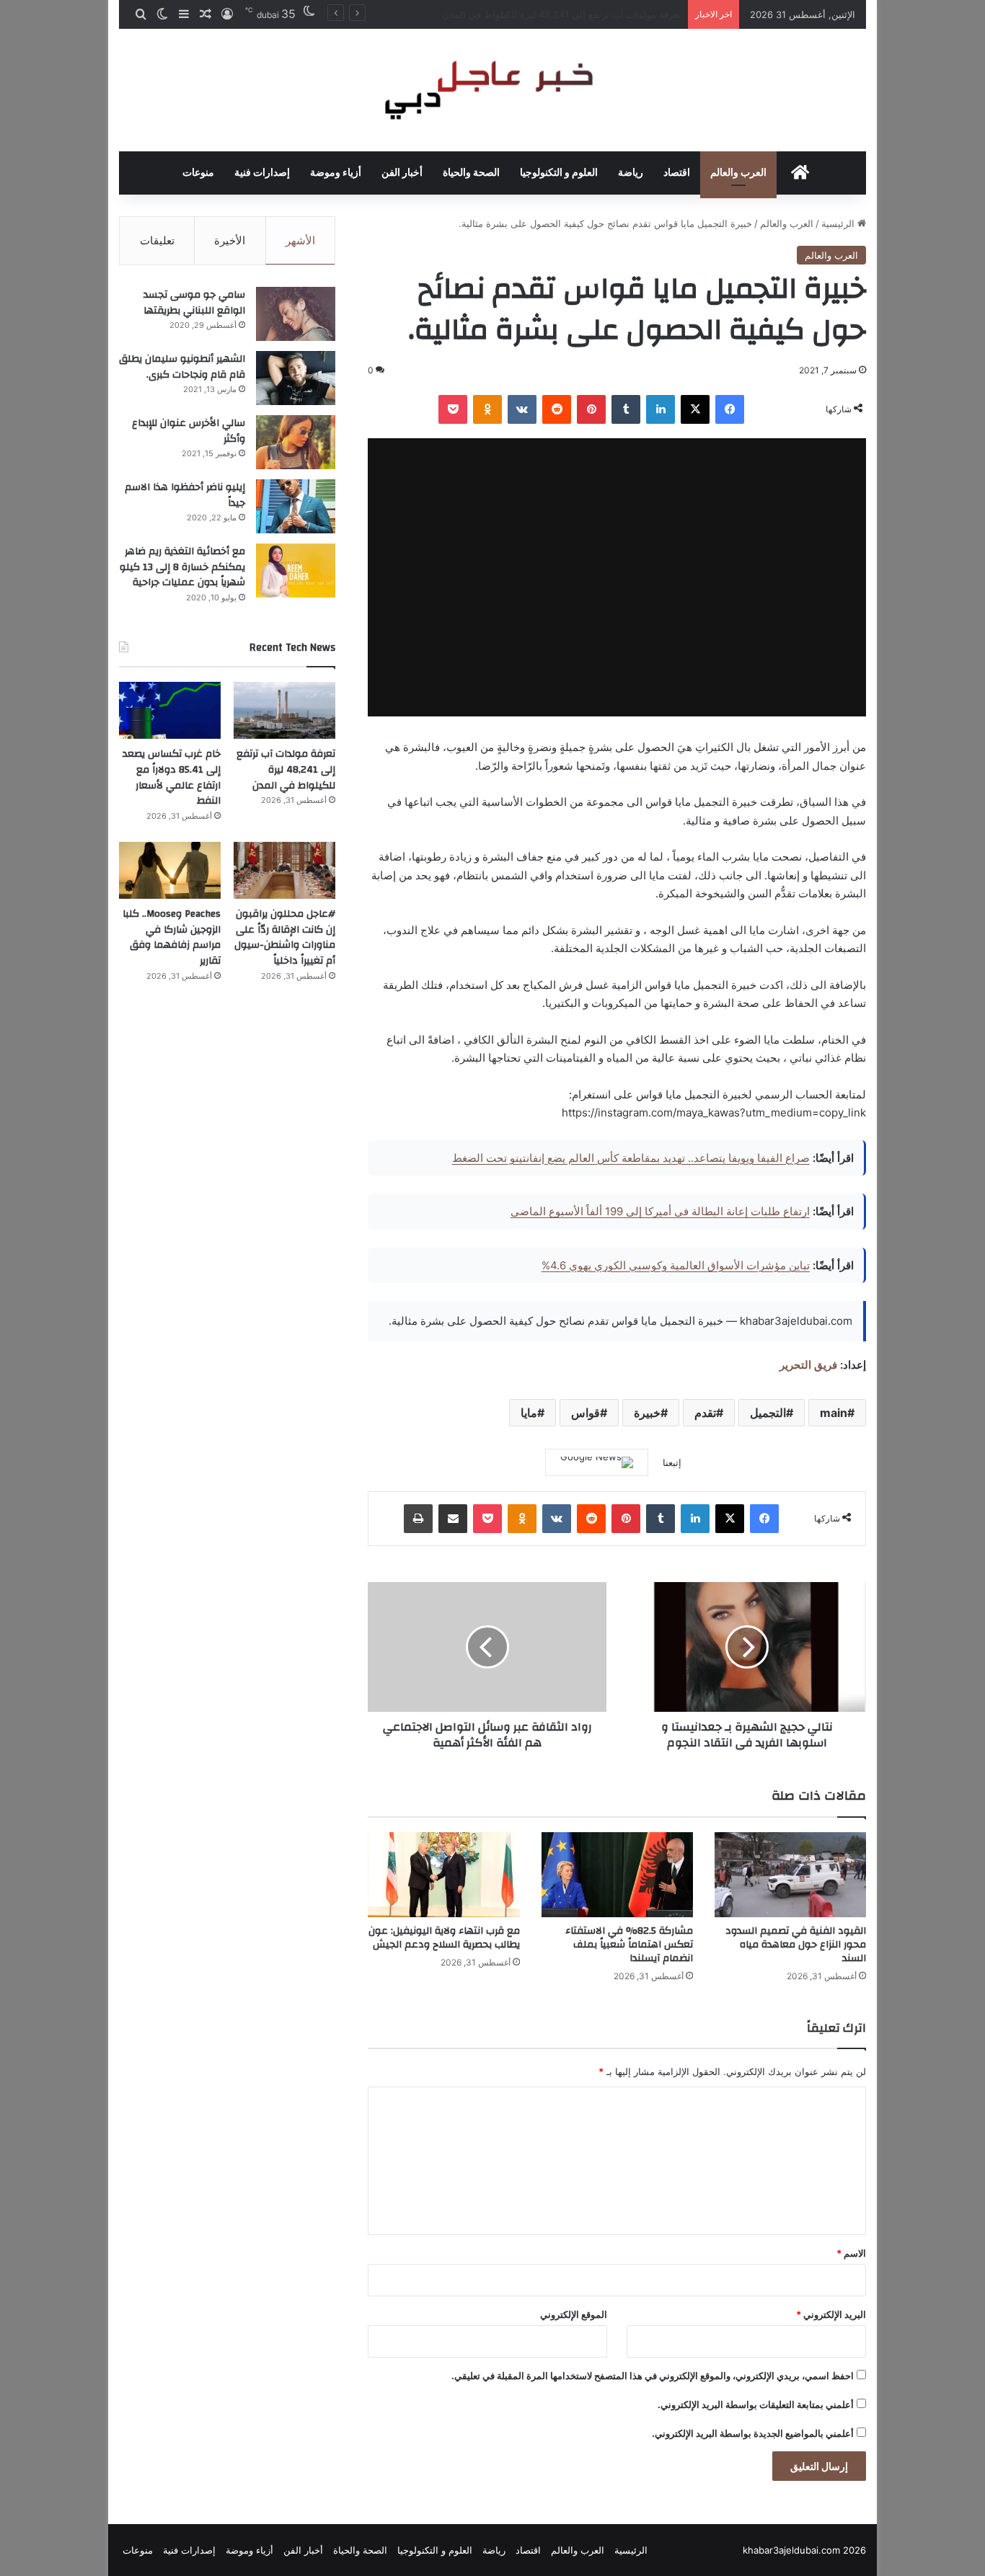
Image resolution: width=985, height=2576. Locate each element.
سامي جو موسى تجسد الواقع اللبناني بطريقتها (194, 303)
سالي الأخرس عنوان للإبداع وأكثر (189, 431)
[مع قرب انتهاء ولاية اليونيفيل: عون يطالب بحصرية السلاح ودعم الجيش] (443, 1875)
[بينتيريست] (591, 409)
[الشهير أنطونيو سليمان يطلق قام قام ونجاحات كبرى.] (296, 378)
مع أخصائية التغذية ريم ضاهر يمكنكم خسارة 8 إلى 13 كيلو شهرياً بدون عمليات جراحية (182, 567)
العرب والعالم (738, 173)
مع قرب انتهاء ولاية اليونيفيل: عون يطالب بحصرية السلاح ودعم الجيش (444, 1938)
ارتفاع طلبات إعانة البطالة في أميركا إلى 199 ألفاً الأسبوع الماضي (660, 1211)
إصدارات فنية (262, 173)
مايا (529, 1413)
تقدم (705, 1413)
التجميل (768, 1413)
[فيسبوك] (730, 409)
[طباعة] (418, 1519)
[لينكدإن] (661, 409)
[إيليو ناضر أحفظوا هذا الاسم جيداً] (296, 506)
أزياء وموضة (336, 173)
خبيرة (647, 1413)
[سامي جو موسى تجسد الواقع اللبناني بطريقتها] (296, 314)
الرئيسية (839, 223)
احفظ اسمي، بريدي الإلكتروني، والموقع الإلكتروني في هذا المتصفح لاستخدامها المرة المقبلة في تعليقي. (653, 2376)
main (834, 1413)
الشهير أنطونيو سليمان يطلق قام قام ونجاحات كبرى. (182, 367)
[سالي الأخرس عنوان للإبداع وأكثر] (296, 442)
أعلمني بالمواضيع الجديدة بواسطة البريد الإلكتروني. (753, 2433)
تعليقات (157, 240)
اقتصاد (677, 173)
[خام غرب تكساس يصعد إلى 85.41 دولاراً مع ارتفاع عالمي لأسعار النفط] (170, 711)
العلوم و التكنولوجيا (559, 173)
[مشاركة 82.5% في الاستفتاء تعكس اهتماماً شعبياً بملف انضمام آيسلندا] (617, 1875)
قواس (586, 1413)
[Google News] (597, 1462)
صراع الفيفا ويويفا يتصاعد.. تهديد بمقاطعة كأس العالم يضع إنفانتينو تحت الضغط (631, 1158)
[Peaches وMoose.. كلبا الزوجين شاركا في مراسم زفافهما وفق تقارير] (170, 871)
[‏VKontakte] (522, 409)
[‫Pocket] (453, 409)
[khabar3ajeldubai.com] (492, 90)
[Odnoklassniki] (487, 409)
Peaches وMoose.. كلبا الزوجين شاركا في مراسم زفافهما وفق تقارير (172, 937)
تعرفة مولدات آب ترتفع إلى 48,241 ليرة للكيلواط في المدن (286, 769)
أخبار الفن (402, 173)
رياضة (631, 173)
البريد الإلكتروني (831, 2314)
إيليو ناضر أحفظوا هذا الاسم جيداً (185, 495)
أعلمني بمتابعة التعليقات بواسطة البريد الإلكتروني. (756, 2404)
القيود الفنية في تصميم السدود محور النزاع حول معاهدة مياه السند (796, 1945)
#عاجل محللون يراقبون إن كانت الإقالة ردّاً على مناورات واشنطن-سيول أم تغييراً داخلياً (285, 937)
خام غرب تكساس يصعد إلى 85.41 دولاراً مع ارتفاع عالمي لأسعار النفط (540, 14)
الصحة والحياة (471, 173)
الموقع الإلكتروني (574, 2314)
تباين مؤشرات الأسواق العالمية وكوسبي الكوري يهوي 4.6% (676, 1265)
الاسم (851, 2253)
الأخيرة (230, 240)
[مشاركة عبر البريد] (453, 1519)
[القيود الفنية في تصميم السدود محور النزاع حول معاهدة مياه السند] (790, 1875)
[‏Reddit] (557, 409)
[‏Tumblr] (626, 409)
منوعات (198, 173)
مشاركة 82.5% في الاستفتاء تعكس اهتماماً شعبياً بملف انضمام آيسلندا (629, 1945)
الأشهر (300, 240)
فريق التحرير (808, 1365)
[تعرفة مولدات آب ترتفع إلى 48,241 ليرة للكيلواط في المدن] (284, 711)
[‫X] (695, 409)
